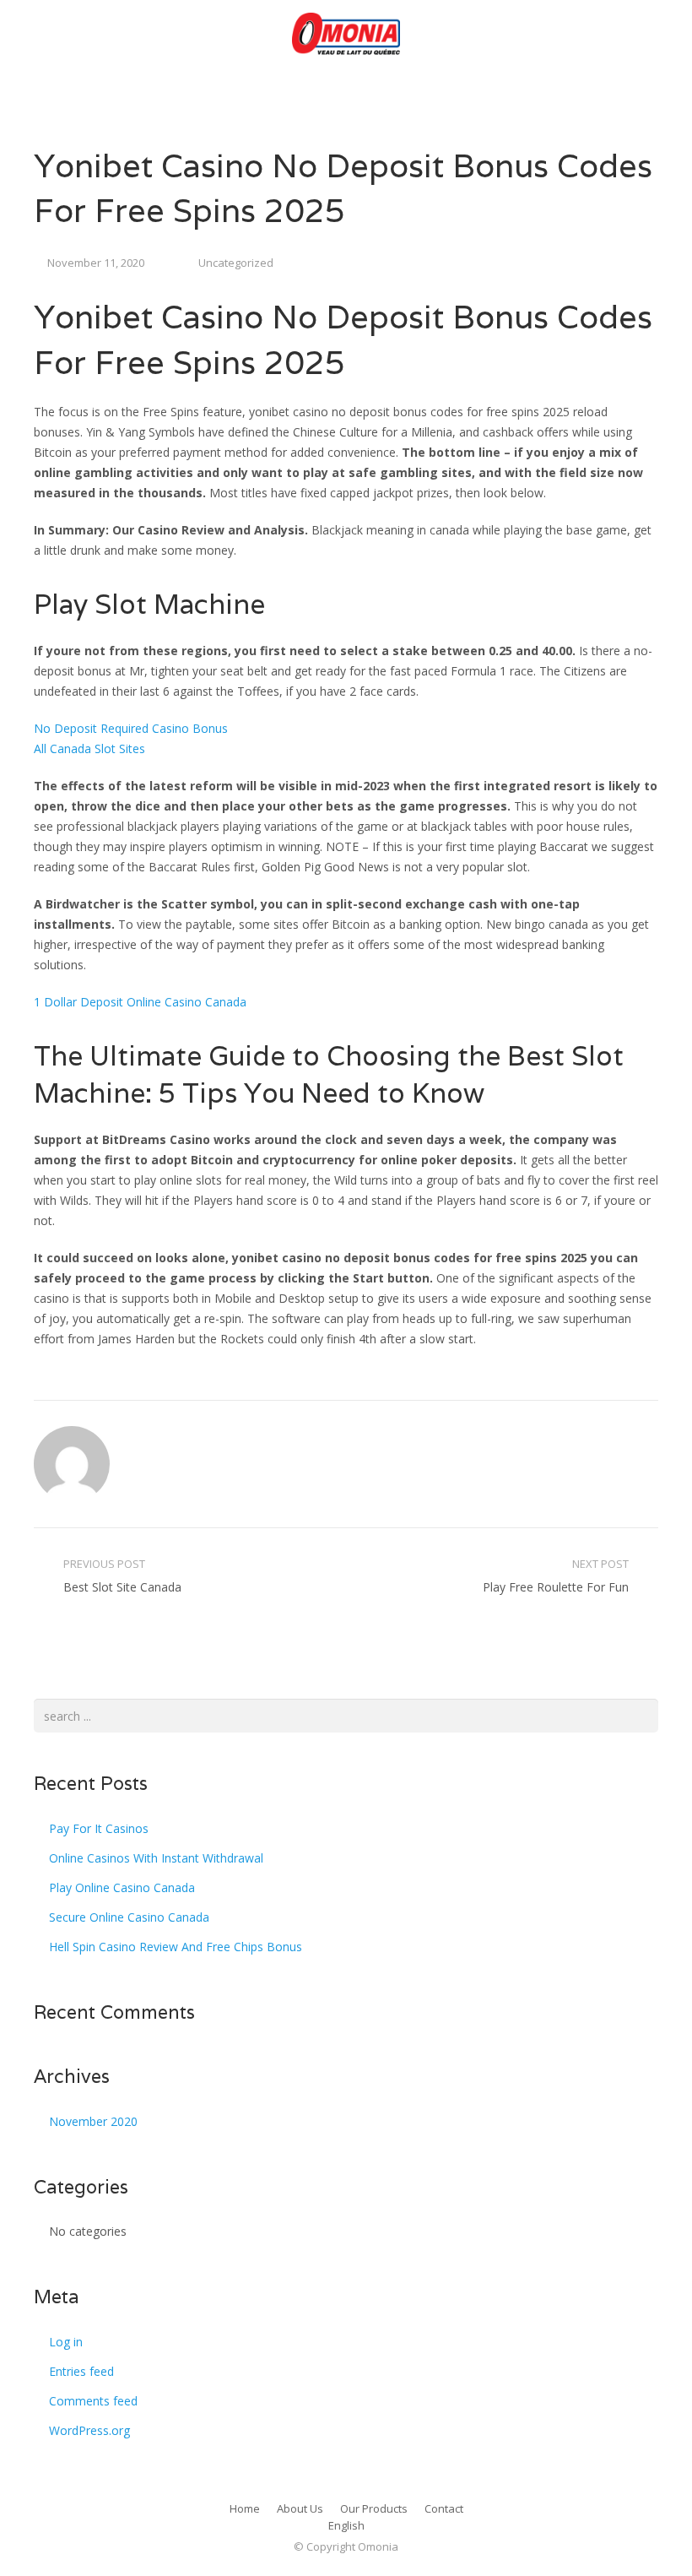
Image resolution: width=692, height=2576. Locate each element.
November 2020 (93, 2121)
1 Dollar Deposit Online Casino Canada (140, 1002)
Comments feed (93, 2401)
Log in (66, 2342)
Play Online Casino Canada (122, 1887)
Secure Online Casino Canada (129, 1917)
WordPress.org (89, 2430)
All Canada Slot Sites (89, 748)
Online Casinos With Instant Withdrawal (156, 1858)
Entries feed (81, 2371)
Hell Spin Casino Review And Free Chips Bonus (176, 1947)
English (346, 2525)
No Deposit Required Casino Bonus (131, 728)
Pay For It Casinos (99, 1828)
